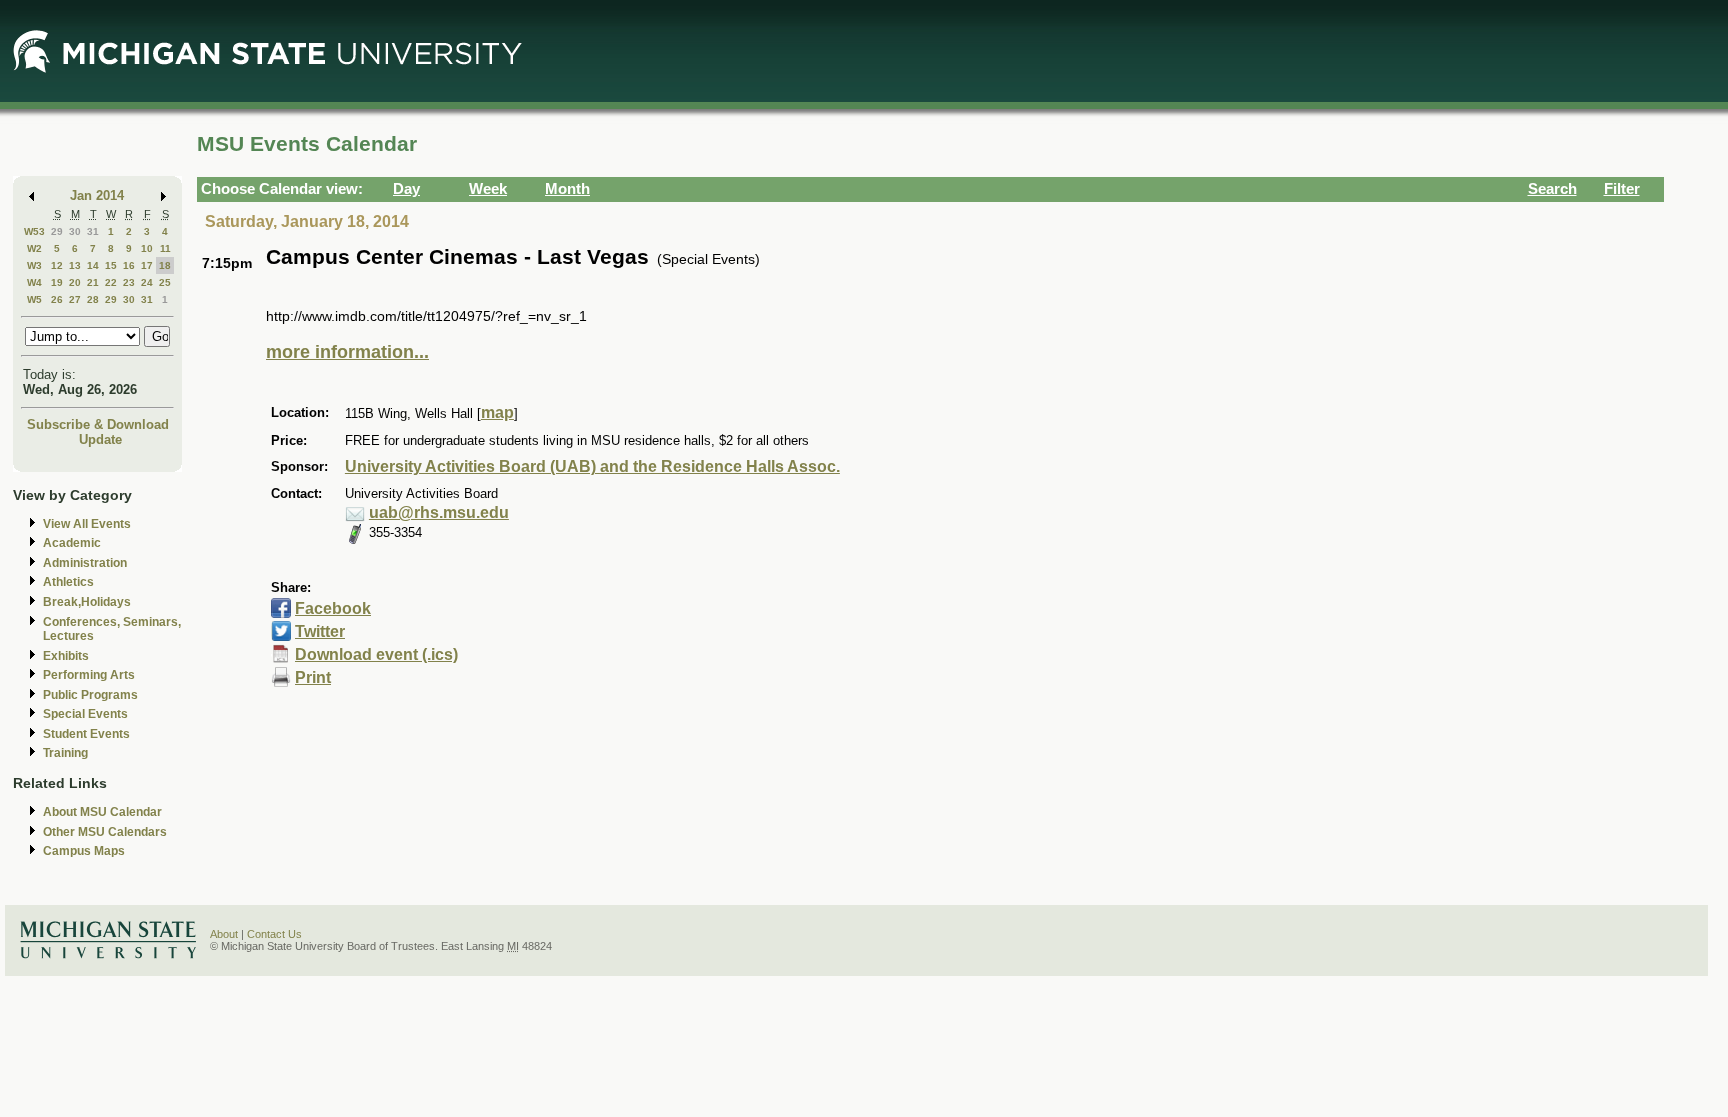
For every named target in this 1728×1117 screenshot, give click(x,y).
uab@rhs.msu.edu (439, 512)
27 (75, 299)
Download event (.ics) (376, 654)
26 (57, 299)
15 (111, 265)
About (224, 934)
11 (165, 248)
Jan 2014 (97, 195)
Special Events (85, 714)
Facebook (333, 608)
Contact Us (274, 934)
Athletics (68, 582)
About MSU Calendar (102, 812)
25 (165, 282)
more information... (347, 352)
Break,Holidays (87, 602)
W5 (34, 299)
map (497, 412)
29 (57, 231)
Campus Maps (84, 851)
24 (147, 282)
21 (93, 282)
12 (57, 265)
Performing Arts (89, 675)
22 (111, 282)
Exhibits (66, 656)
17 (147, 265)
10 (147, 248)
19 (57, 282)
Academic (72, 543)
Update (100, 439)
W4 (34, 282)
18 (165, 265)
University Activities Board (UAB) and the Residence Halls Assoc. (592, 466)
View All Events (87, 524)
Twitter (320, 631)
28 (93, 299)
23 (129, 282)
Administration (85, 563)
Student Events (86, 734)
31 (93, 231)
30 (75, 231)
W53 (34, 231)
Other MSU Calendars (105, 832)
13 (75, 265)
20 (75, 282)
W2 (34, 248)
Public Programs (90, 695)
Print (313, 677)
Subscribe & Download (98, 424)
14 (93, 265)
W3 (34, 265)
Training (65, 753)
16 (129, 265)
